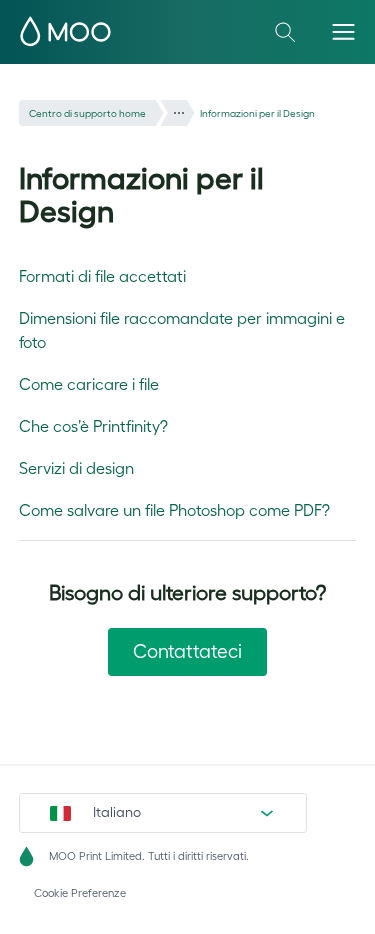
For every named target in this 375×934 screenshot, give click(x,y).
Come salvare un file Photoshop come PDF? (174, 510)
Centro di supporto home (87, 113)
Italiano (117, 812)
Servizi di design (76, 468)
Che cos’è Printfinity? (93, 426)
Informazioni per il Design (257, 113)
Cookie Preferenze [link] (80, 893)
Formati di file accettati (102, 276)
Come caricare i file (89, 384)
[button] (343, 31)
